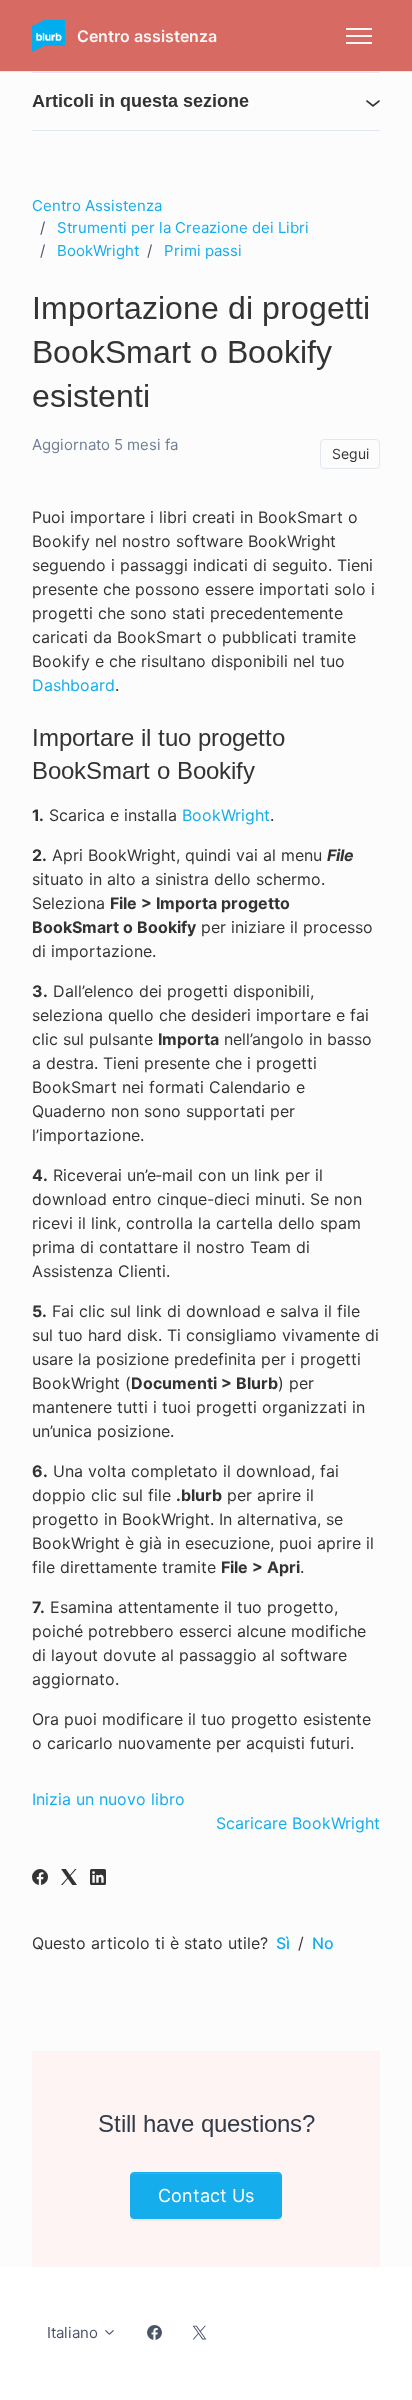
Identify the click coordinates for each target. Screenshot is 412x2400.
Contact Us (206, 2195)
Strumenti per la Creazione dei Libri (183, 227)
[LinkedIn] (98, 1879)
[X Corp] (69, 1879)
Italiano (74, 2332)
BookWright (98, 250)
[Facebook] (40, 1879)
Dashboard (73, 685)
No (323, 1943)
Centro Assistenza (97, 205)
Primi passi (203, 250)
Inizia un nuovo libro (108, 1799)
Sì (283, 1943)
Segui (350, 453)
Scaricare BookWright (298, 1823)
